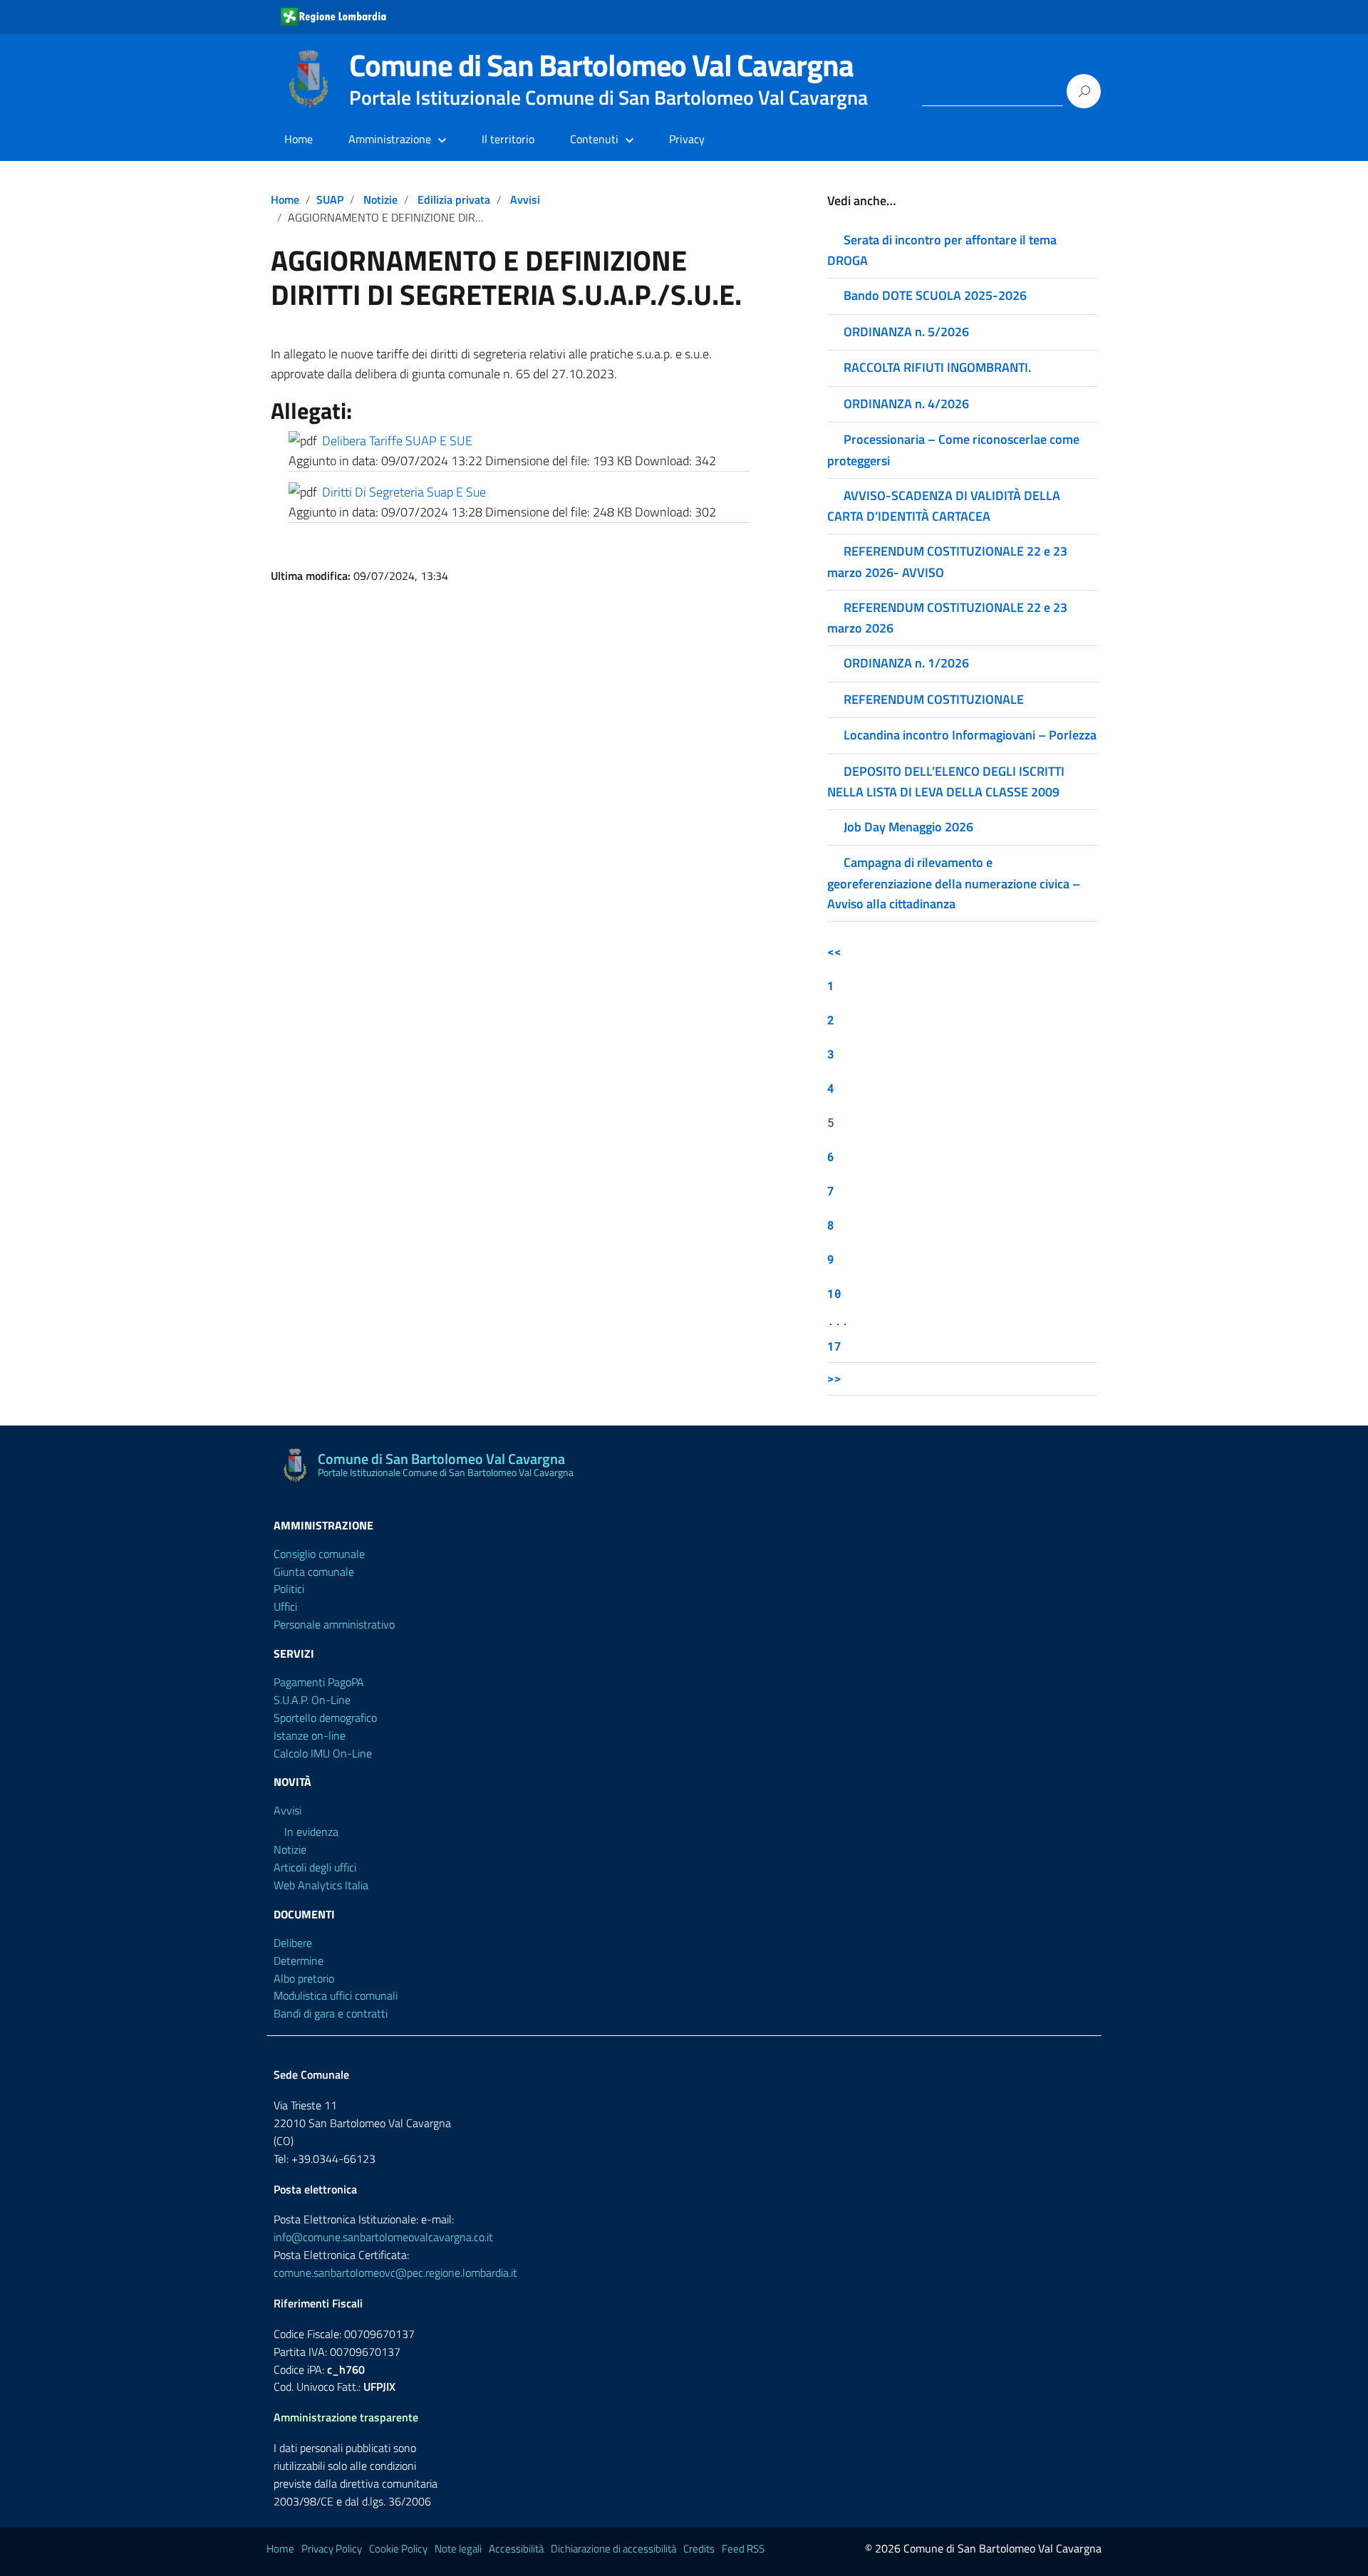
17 (834, 1346)
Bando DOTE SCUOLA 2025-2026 (935, 295)
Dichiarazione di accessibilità (613, 2549)
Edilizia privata (454, 199)
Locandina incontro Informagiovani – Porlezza (970, 735)
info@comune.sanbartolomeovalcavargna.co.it (383, 2237)
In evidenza (311, 1832)
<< (834, 951)
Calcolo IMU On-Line (323, 1753)
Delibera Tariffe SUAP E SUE (397, 441)
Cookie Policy (398, 2549)
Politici (289, 1589)
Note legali (458, 2549)
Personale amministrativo (334, 1624)
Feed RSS (743, 2549)
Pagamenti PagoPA (319, 1682)
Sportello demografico (325, 1718)
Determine (299, 1960)
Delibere (293, 1943)
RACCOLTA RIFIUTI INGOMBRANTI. (937, 367)
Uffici (285, 1606)
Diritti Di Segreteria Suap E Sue (404, 492)
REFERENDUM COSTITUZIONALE (934, 699)
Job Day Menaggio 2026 (908, 827)
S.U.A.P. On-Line (312, 1700)
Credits (699, 2549)
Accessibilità (516, 2549)
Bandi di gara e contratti (331, 2013)
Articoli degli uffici (315, 1867)
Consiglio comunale (319, 1554)
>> (834, 1378)
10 (834, 1293)
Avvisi (525, 199)
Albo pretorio (304, 1978)
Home (299, 139)
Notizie (380, 199)
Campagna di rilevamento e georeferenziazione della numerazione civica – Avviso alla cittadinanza (954, 883)
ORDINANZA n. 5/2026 (906, 332)
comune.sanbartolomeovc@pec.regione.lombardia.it (395, 2273)
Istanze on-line (310, 1735)
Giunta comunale (314, 1572)
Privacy (687, 139)
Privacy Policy (332, 2549)
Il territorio (508, 139)
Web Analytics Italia (321, 1885)
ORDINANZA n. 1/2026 (906, 663)
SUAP (330, 199)
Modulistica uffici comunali (336, 1995)
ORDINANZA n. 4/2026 (906, 404)
